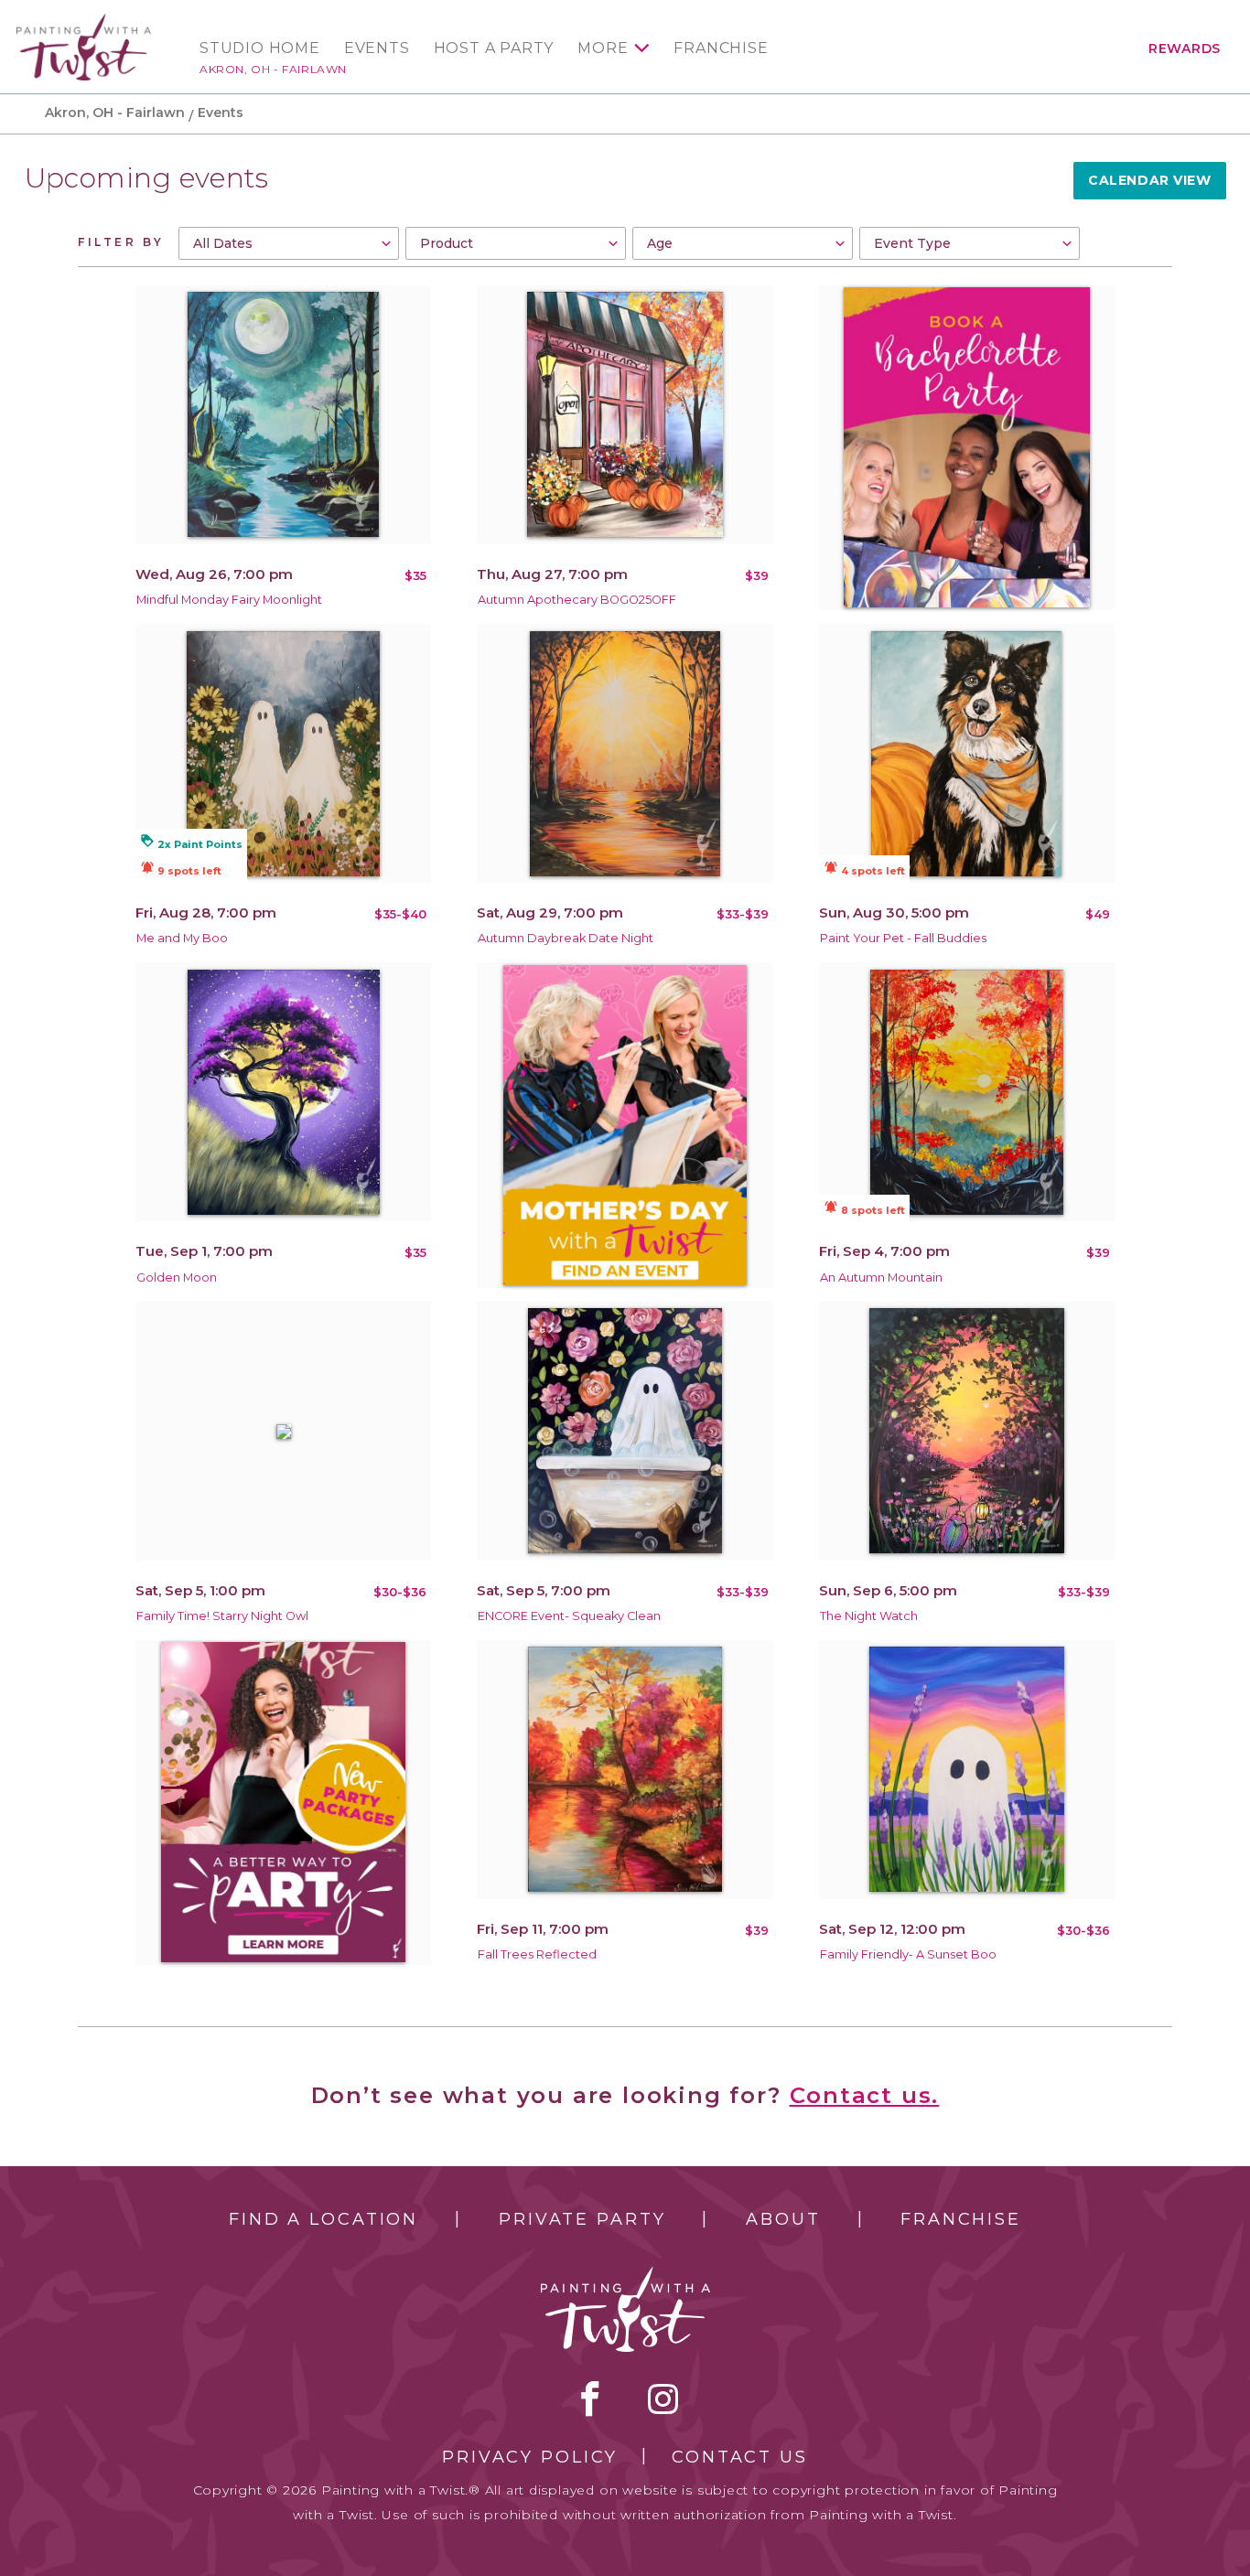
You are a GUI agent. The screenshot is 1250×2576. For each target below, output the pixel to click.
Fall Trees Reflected (537, 1954)
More (603, 48)
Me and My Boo (182, 938)
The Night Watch (869, 1616)
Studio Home (260, 48)
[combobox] (289, 243)
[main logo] (84, 21)
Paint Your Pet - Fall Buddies (903, 938)
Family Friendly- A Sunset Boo (908, 1954)
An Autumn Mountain (881, 1277)
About (783, 2219)
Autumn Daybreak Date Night (566, 938)
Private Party (582, 2219)
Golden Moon (177, 1277)
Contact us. (865, 2095)
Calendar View (1149, 180)
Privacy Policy (530, 2457)
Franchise (721, 48)
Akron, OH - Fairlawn (273, 69)
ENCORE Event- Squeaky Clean (569, 1616)
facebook (590, 2399)
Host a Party (494, 48)
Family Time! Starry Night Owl (222, 1616)
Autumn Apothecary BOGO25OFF (577, 600)
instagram (663, 2399)
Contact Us (740, 2457)
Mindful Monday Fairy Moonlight (229, 600)
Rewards (1185, 48)
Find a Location (323, 2219)
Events (377, 48)
